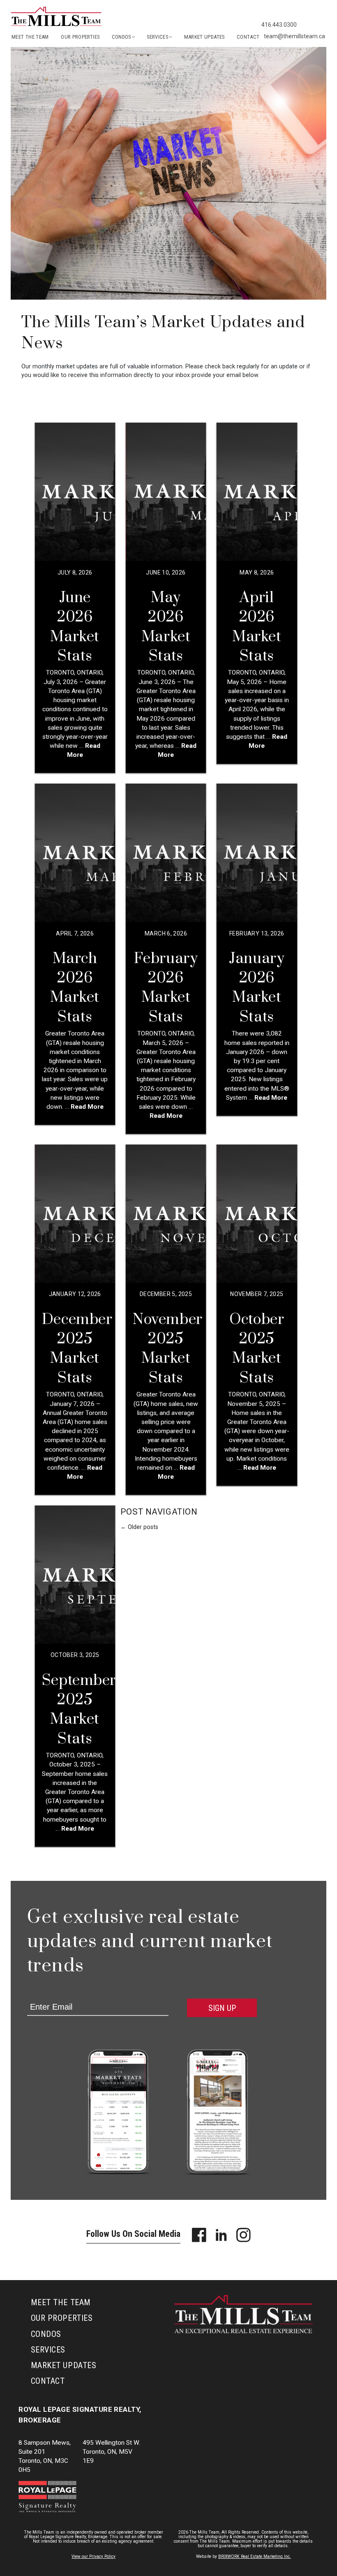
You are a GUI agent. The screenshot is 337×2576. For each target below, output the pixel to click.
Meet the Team (30, 37)
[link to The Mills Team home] (56, 24)
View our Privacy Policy (93, 2556)
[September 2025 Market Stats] (75, 1575)
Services (48, 2350)
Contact (248, 37)
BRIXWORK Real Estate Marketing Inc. (255, 2556)
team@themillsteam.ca (294, 36)
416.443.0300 (279, 25)
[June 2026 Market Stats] (75, 492)
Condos (46, 2334)
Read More (86, 1107)
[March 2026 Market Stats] (75, 853)
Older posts (139, 1527)
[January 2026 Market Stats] (257, 853)
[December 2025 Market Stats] (75, 1214)
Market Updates (204, 37)
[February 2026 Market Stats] (166, 853)
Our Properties (80, 37)
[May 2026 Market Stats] (166, 492)
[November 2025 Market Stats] (166, 1214)
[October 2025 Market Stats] (257, 1214)
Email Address (46, 1994)
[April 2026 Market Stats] (257, 492)
